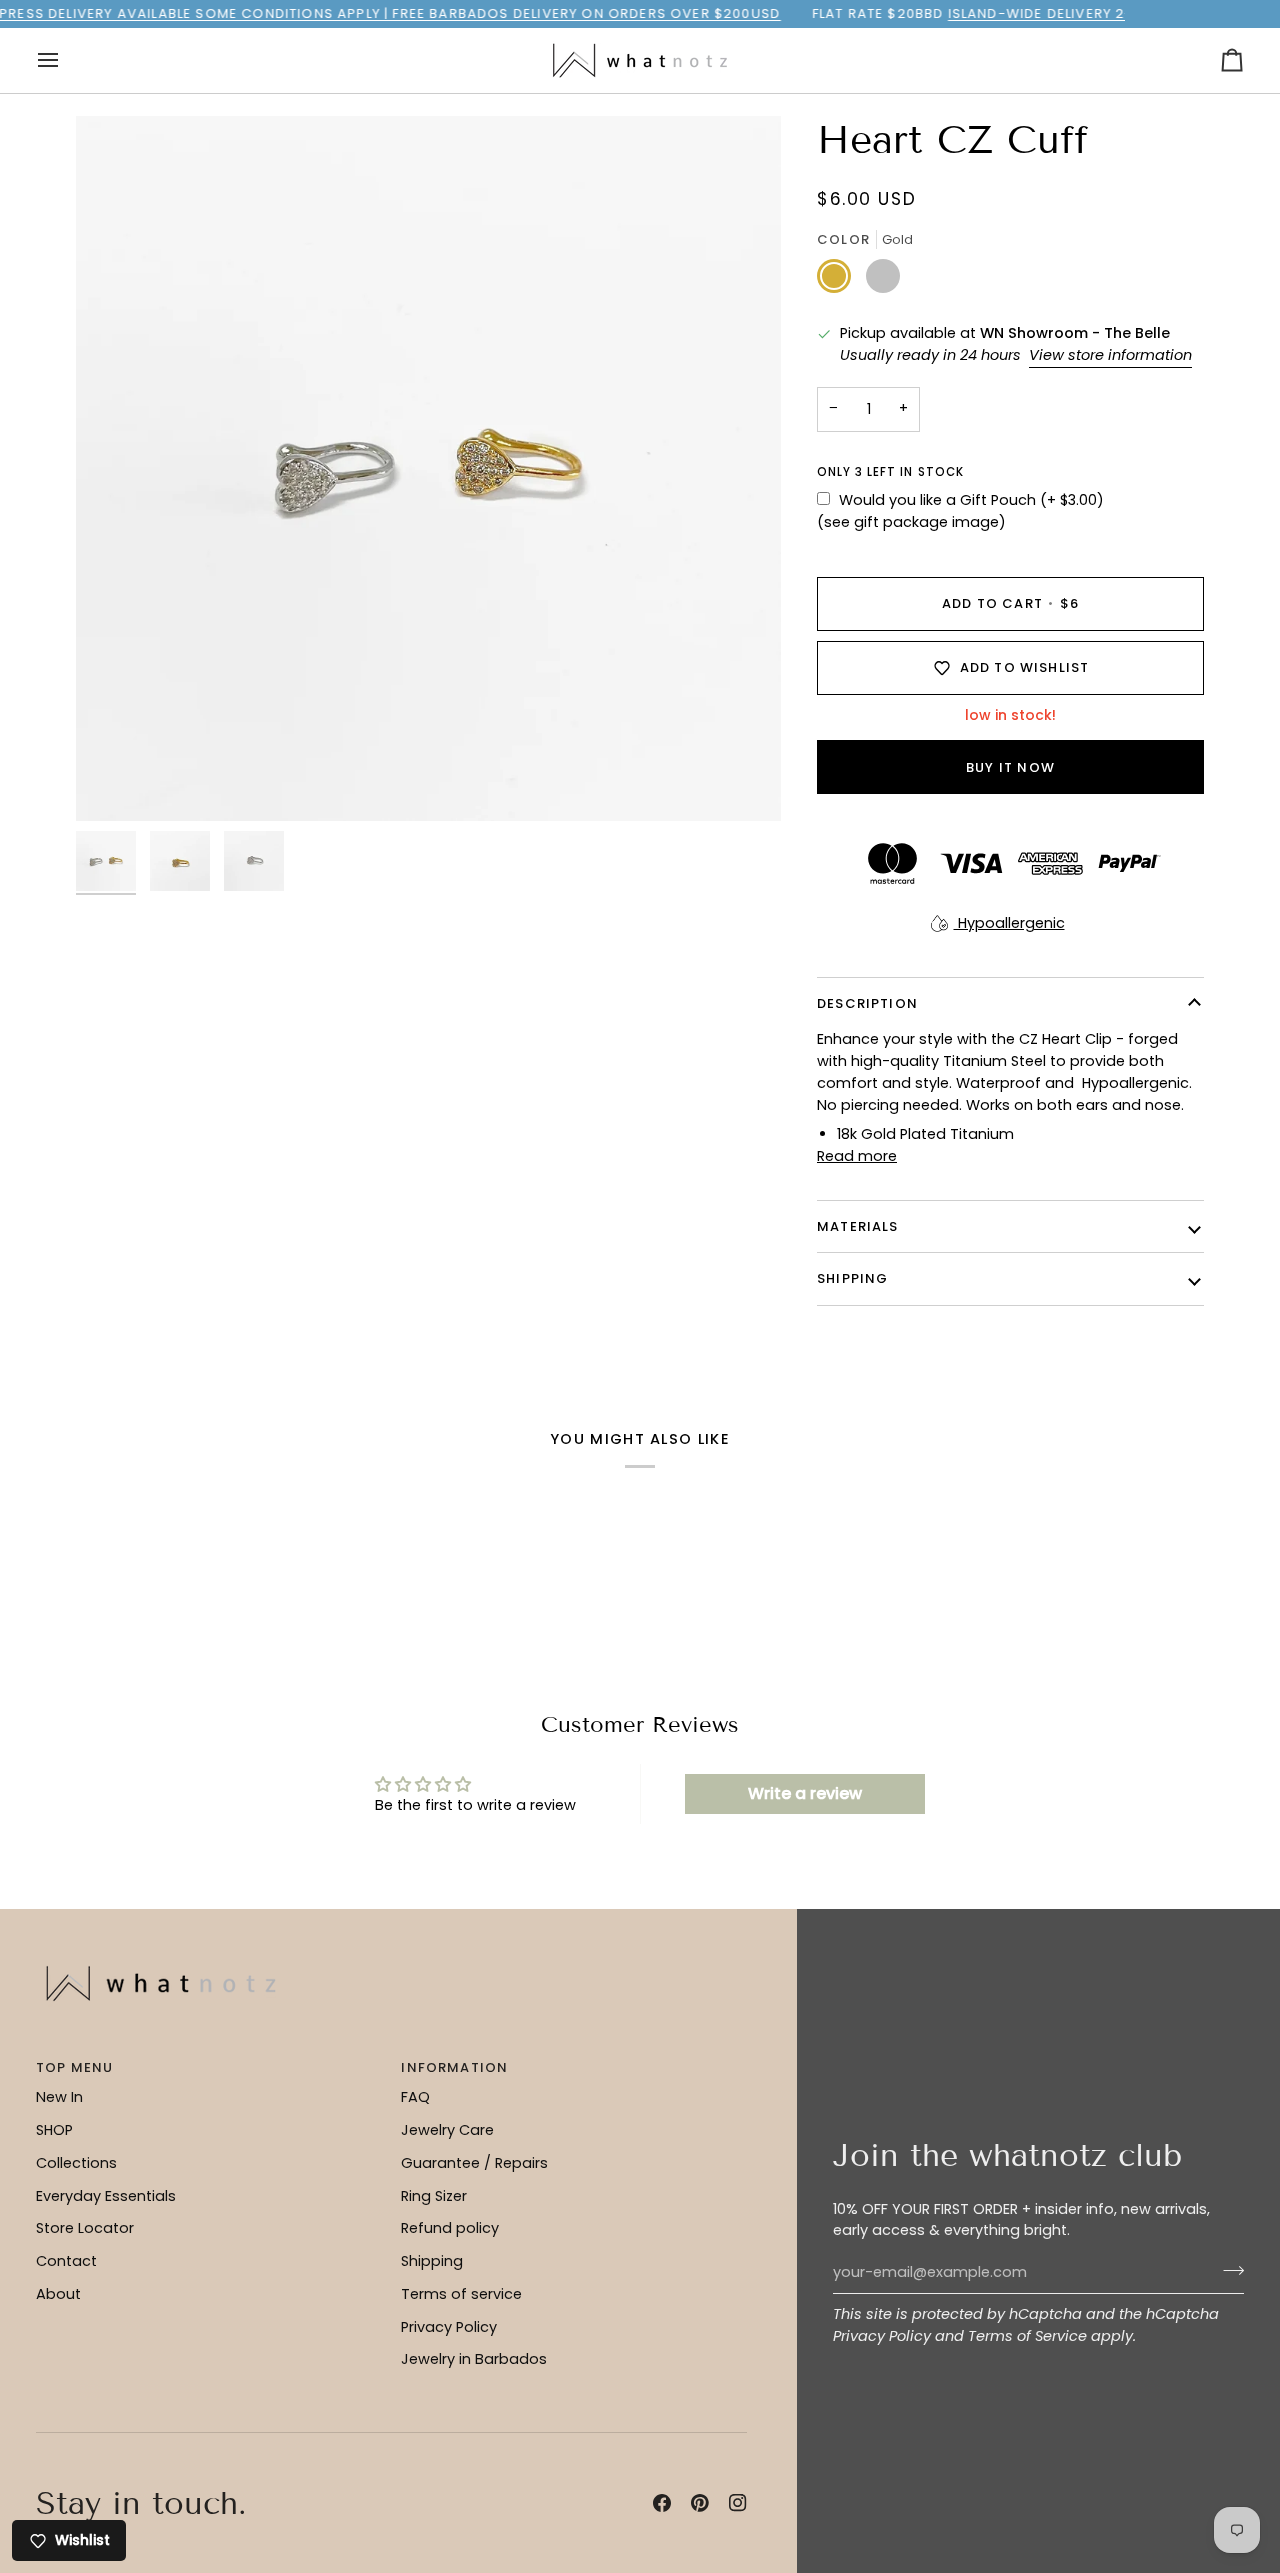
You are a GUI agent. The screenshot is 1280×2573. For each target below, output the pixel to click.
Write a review (805, 1793)
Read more (857, 1156)
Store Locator (85, 2228)
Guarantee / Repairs (474, 2163)
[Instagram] (738, 2503)
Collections (76, 2163)
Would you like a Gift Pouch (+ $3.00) (971, 500)
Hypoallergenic (1009, 923)
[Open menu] (66, 60)
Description (867, 1003)
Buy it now (1010, 767)
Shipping (432, 2261)
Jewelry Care (447, 2130)
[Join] (1227, 2270)
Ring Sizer (434, 2196)
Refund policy (450, 2228)
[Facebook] (662, 2503)
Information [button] (454, 2067)
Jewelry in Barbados (474, 2359)
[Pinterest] (700, 2503)
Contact (66, 2261)
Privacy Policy (882, 2336)
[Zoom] (428, 468)
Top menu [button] (74, 2067)
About (58, 2294)
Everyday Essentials (106, 2196)
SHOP (54, 2130)
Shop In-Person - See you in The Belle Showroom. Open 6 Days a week (656, 13)
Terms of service (461, 2294)
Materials (858, 1226)
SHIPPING (852, 1278)
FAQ (415, 2097)
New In (59, 2097)
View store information (1110, 355)
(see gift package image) (911, 522)
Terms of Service (1027, 2336)
